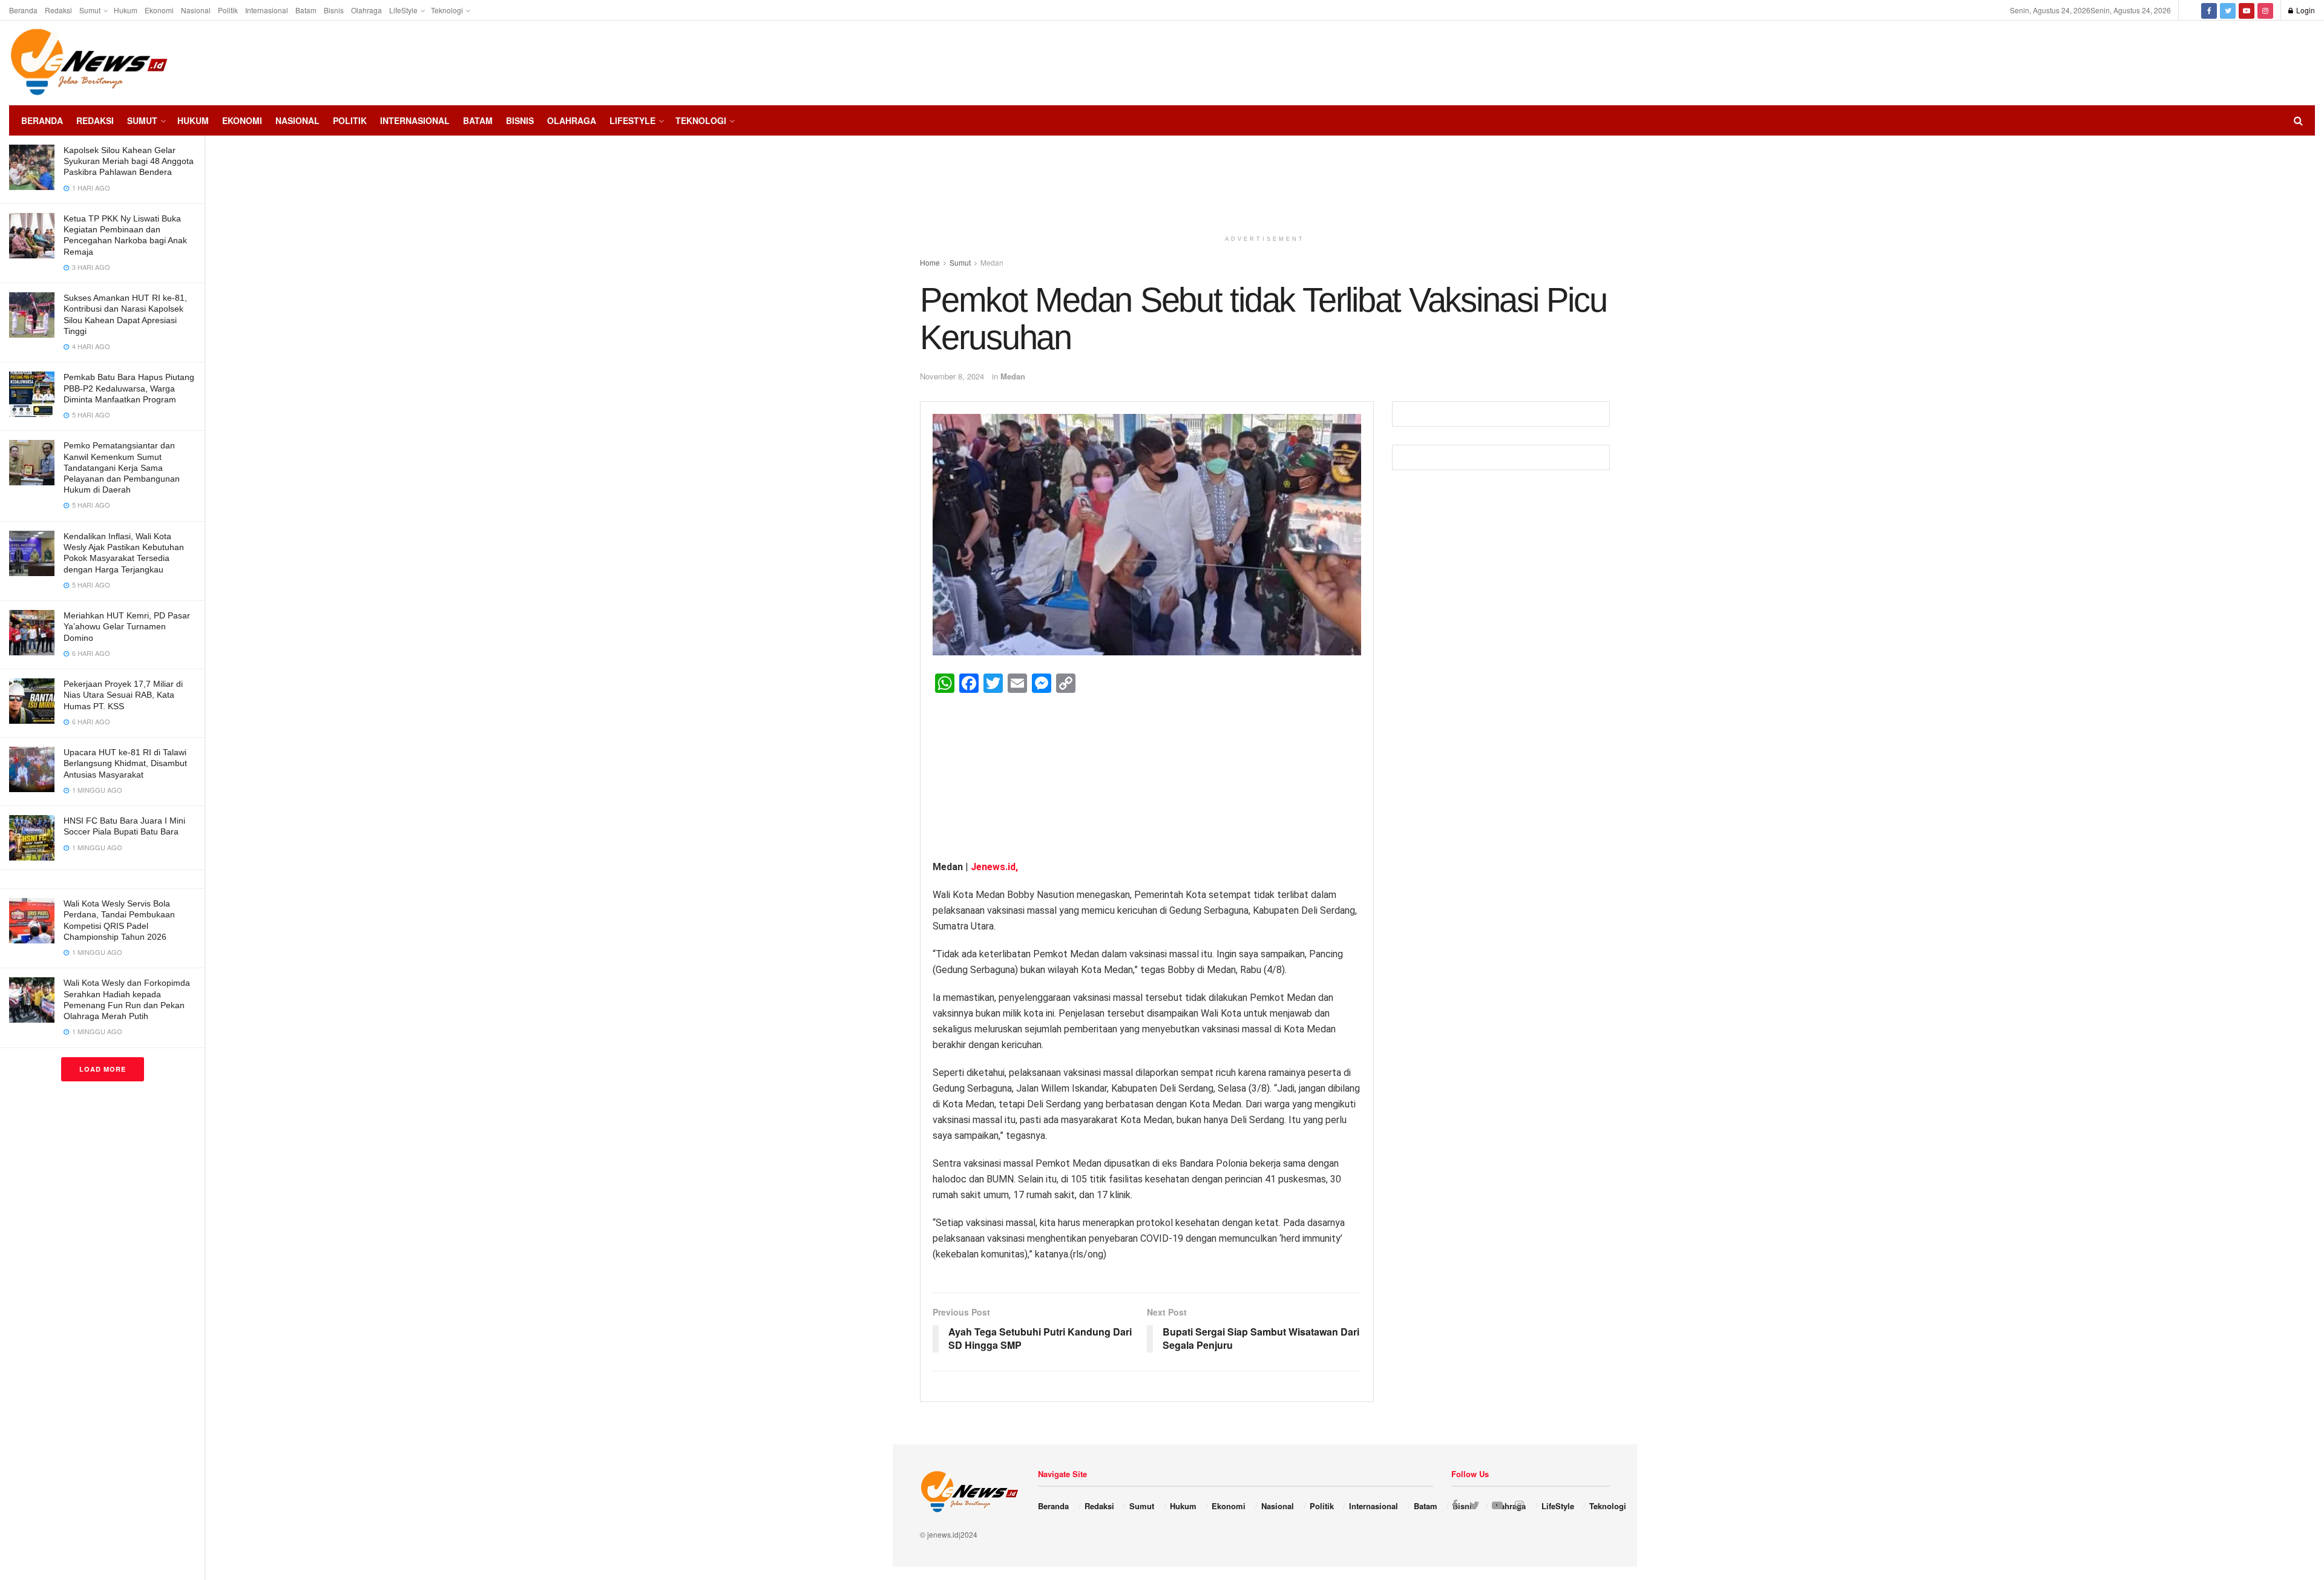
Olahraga (366, 10)
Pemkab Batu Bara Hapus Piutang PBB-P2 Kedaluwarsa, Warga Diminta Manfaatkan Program (129, 388)
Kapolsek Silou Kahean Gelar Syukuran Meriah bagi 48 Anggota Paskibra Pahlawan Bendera (129, 161)
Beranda (23, 10)
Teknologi (447, 10)
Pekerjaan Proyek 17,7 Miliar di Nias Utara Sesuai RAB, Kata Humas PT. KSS (123, 695)
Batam (306, 10)
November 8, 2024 (952, 376)
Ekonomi (159, 10)
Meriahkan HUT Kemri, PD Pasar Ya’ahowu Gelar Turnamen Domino (127, 626)
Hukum (126, 10)
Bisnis (334, 10)
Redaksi (58, 10)
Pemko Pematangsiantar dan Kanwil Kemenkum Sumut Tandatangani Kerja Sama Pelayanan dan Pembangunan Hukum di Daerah (122, 467)
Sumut (90, 10)
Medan (1013, 376)
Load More (103, 1069)
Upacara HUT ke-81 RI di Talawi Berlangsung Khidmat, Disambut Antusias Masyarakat (125, 763)
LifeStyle (403, 10)
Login (2305, 10)
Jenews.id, (994, 867)
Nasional (196, 10)
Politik (228, 10)
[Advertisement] (2279, 61)
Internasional (267, 10)
